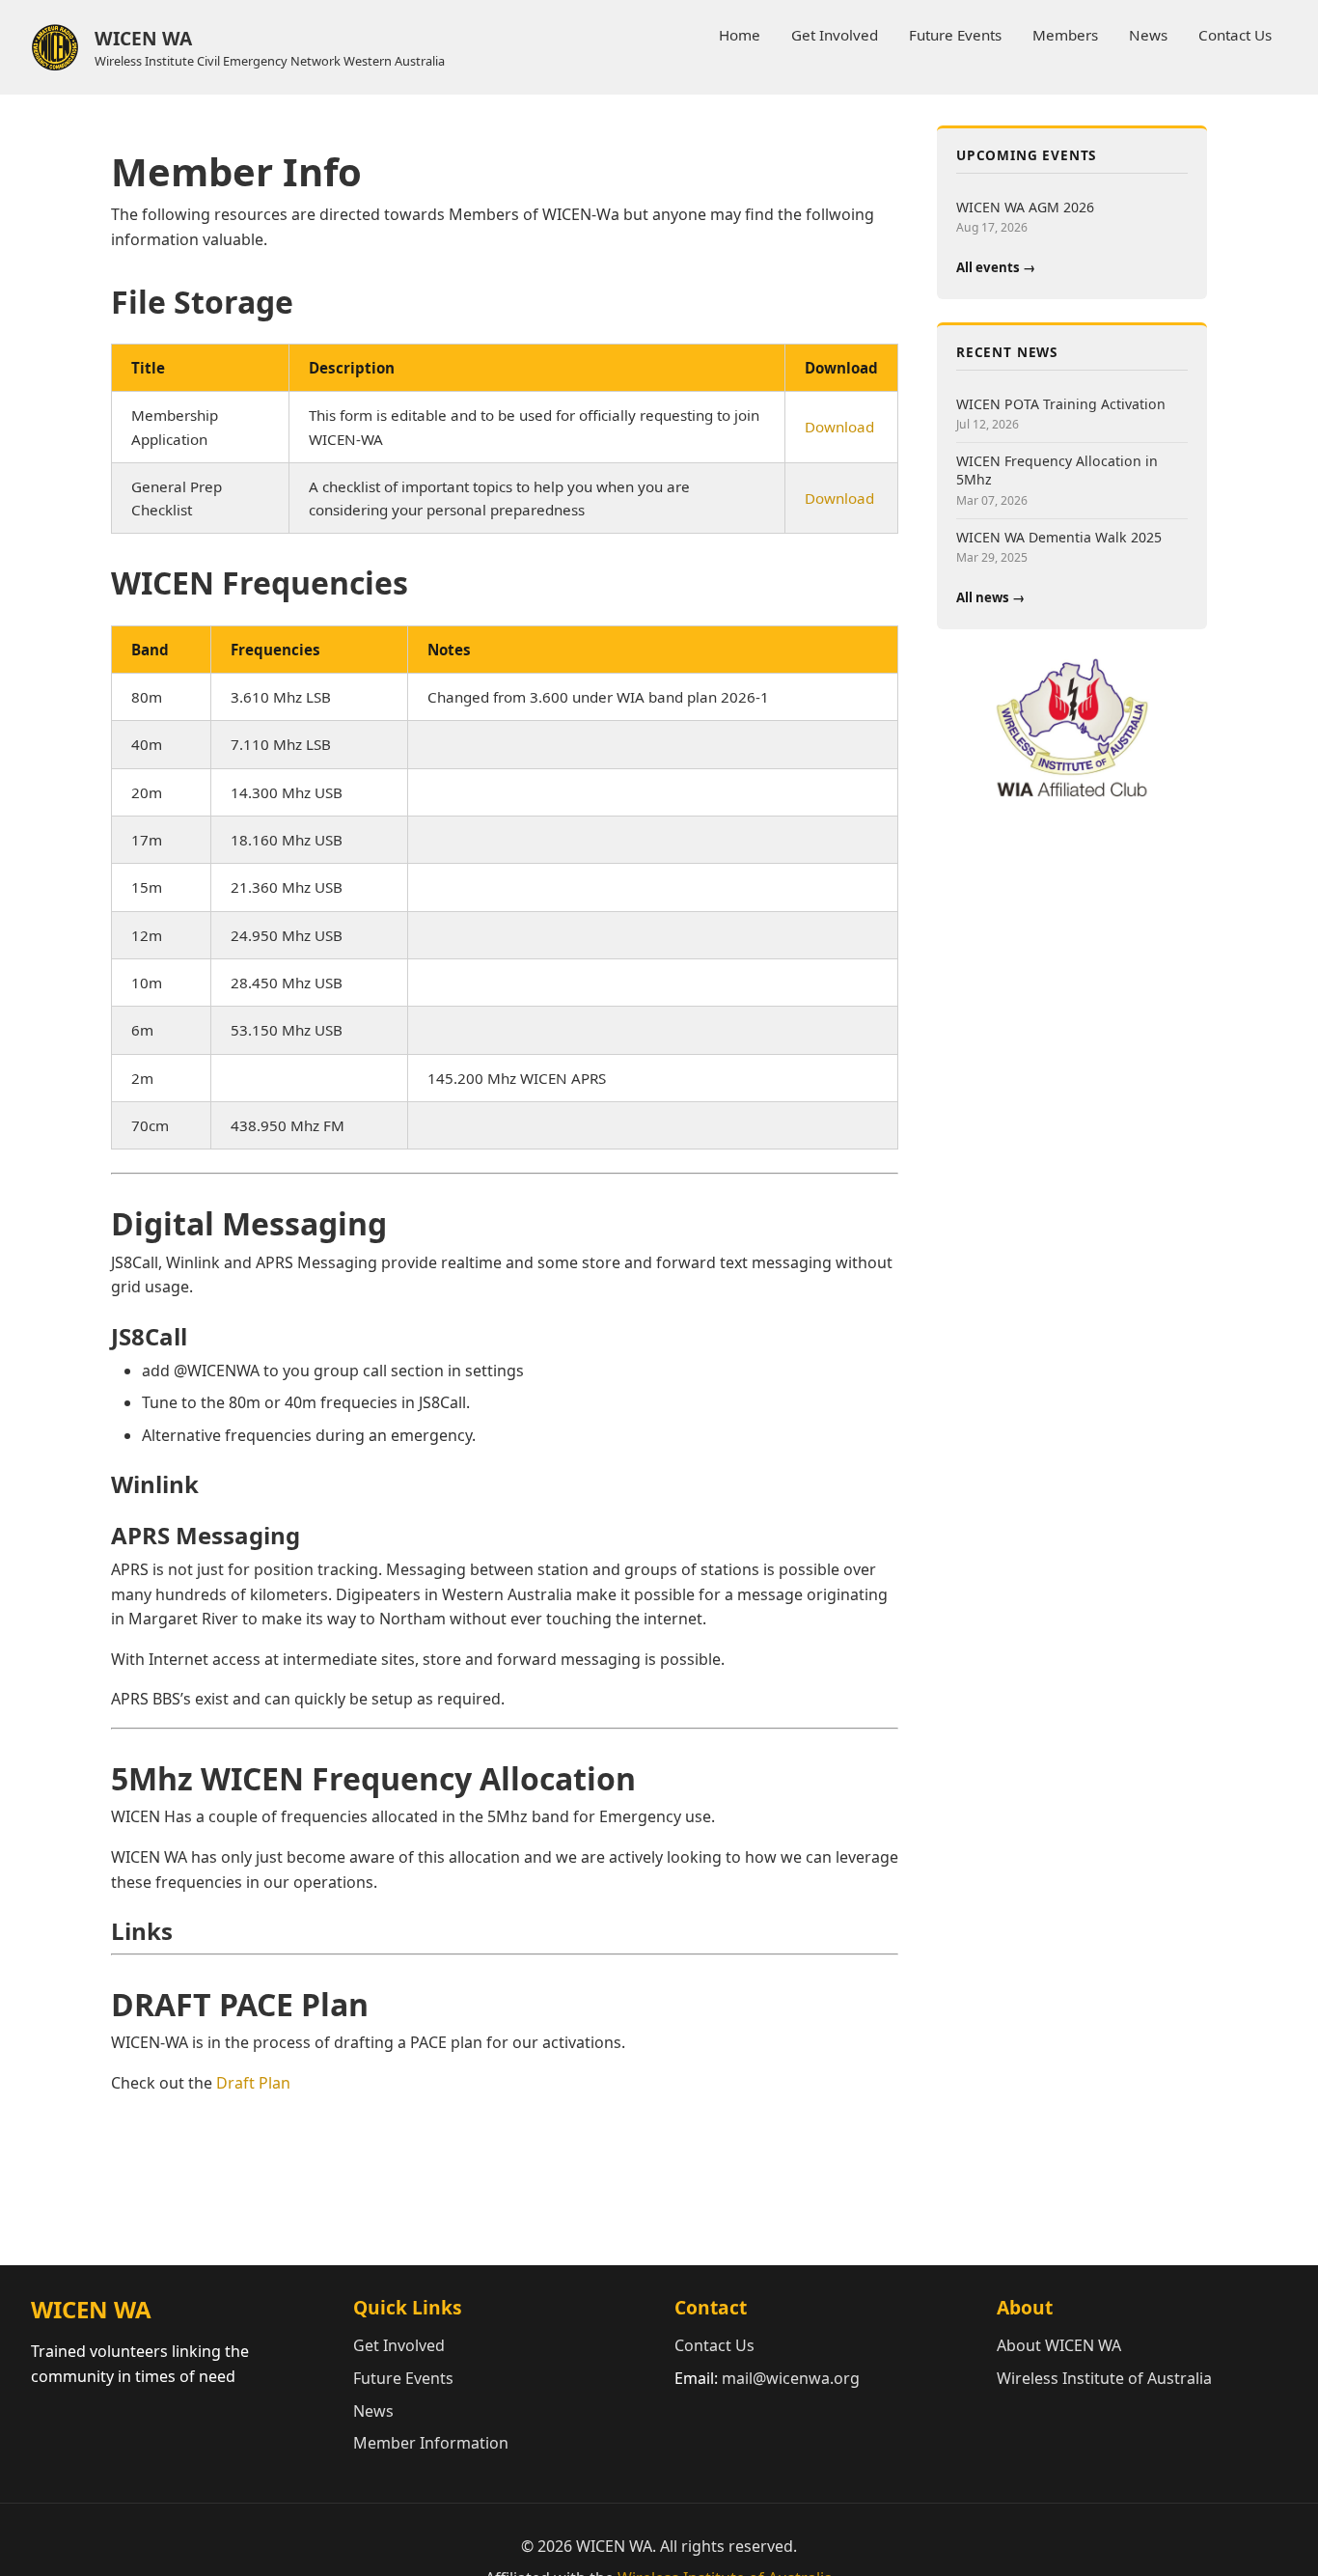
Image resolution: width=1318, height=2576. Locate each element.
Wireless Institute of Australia (1104, 2378)
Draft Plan (253, 2083)
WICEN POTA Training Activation (1061, 404)
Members (1065, 35)
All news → (990, 597)
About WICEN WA (1059, 2345)
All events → (996, 267)
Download (839, 427)
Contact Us (1235, 35)
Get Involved (835, 35)
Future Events (955, 35)
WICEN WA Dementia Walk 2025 (1059, 537)
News (1148, 35)
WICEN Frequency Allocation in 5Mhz (1057, 470)
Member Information (431, 2443)
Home (740, 35)
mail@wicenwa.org (791, 2378)
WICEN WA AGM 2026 (1025, 207)
